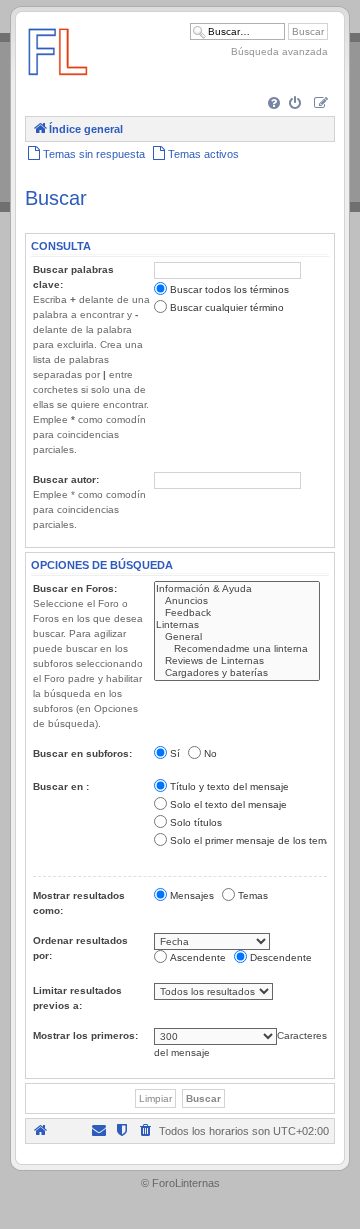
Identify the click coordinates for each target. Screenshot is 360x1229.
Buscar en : (61, 786)
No (210, 753)
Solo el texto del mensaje (228, 804)
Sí (175, 753)
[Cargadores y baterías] (237, 673)
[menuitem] (275, 104)
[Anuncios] (237, 601)
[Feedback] (237, 613)
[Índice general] (58, 84)
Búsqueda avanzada (279, 51)
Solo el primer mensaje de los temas (253, 840)
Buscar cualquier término (227, 307)
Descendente (281, 957)
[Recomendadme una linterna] (237, 649)
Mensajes (192, 895)
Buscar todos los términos (229, 289)
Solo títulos (196, 822)
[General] (237, 637)
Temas (253, 895)
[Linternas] (237, 625)
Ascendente (198, 957)
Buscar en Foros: (75, 588)
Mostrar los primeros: (85, 1035)
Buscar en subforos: (82, 753)
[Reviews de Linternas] (237, 661)
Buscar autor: (66, 479)
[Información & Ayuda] (237, 589)
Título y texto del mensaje (229, 786)
